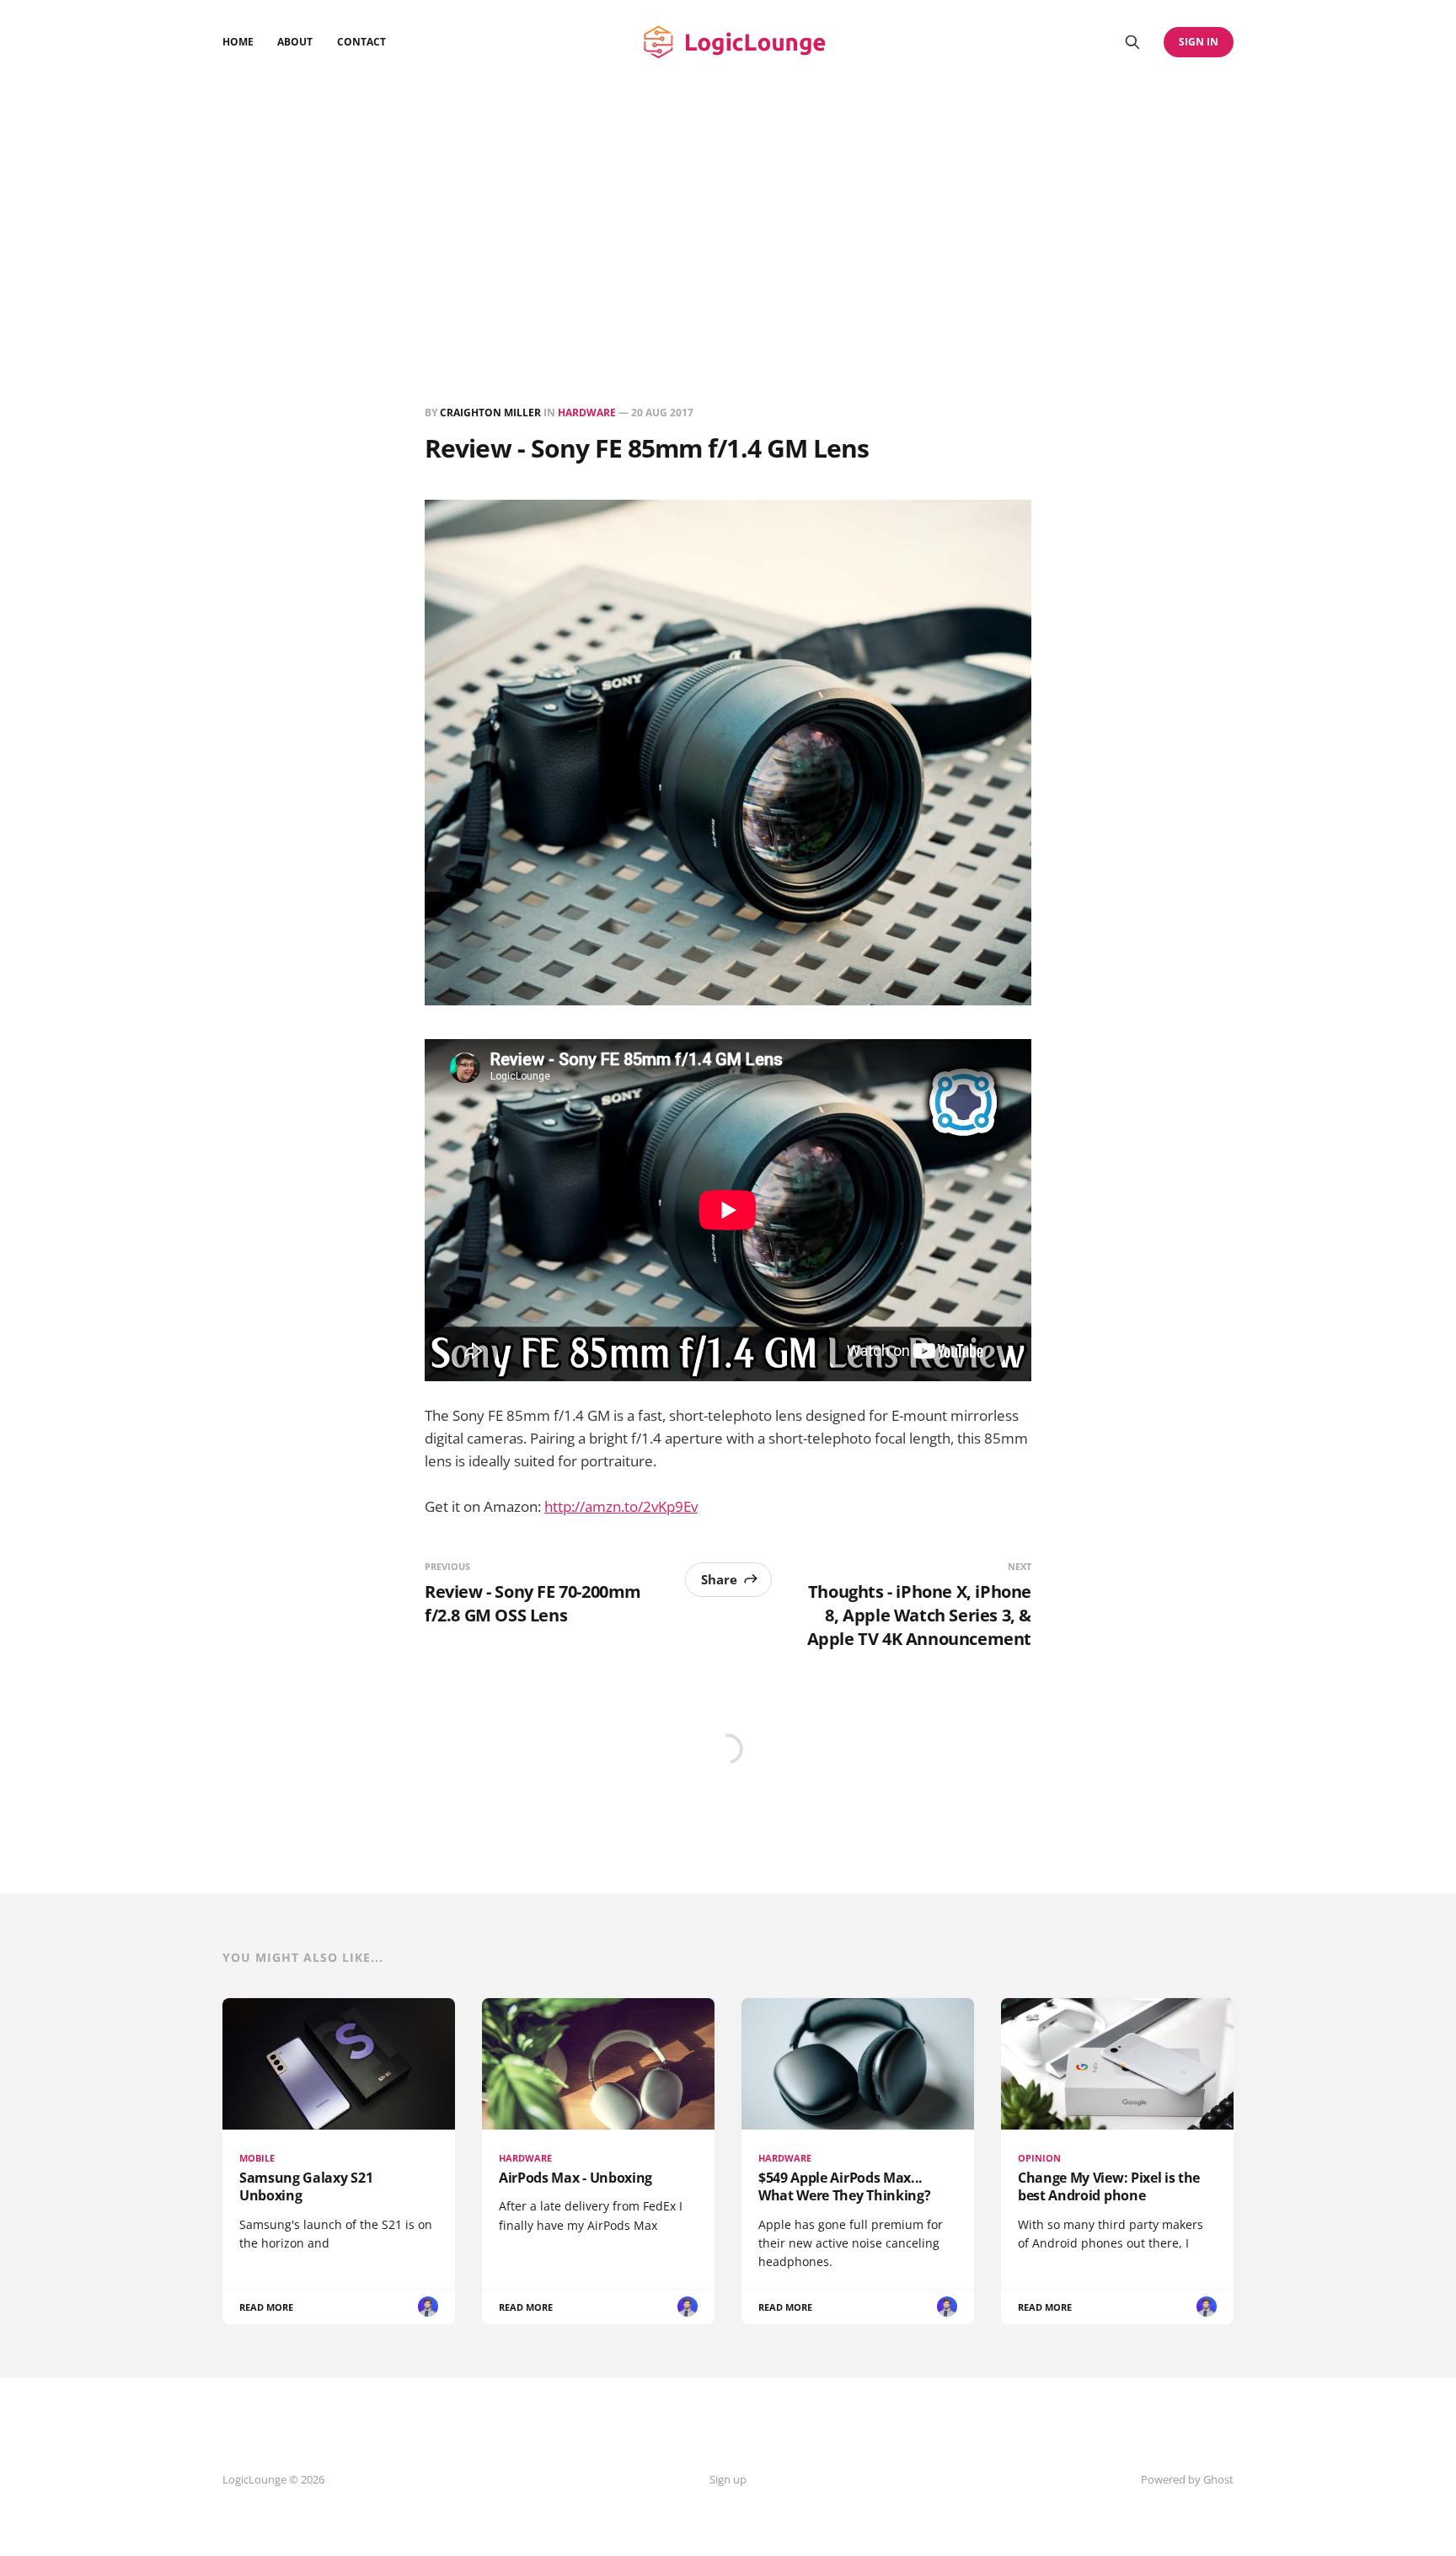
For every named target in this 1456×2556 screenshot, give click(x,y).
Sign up (728, 2479)
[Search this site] (1132, 42)
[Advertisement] (728, 211)
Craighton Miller (490, 413)
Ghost (1218, 2479)
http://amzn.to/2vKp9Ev (621, 1506)
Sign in (1199, 42)
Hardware (587, 413)
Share (719, 1579)
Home (238, 42)
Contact (361, 42)
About (295, 42)
